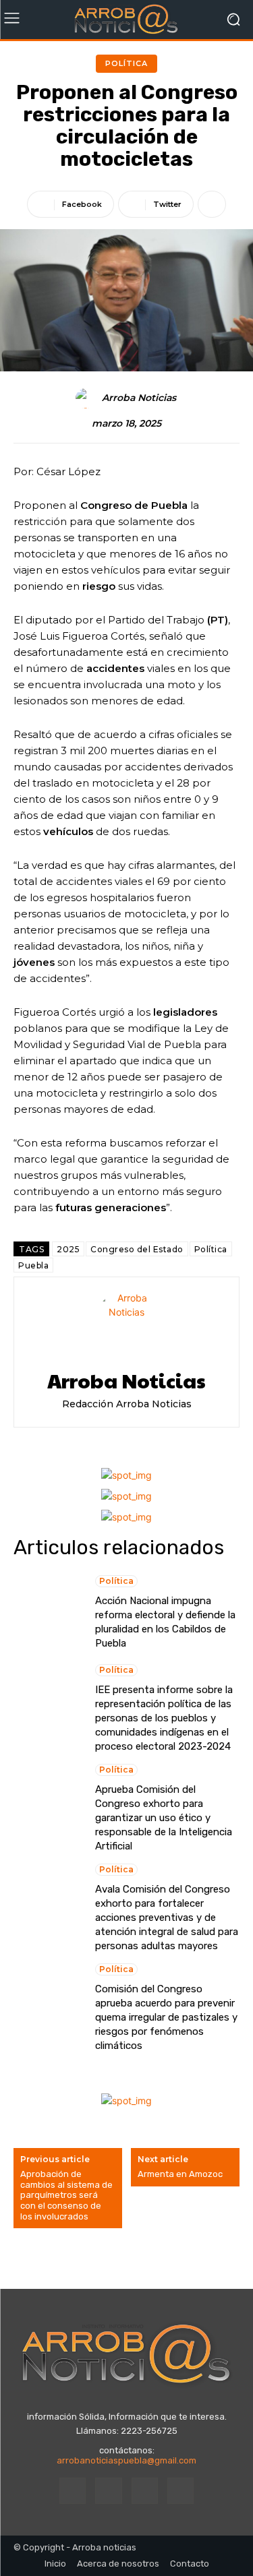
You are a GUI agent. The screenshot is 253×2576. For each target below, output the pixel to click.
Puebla (33, 1265)
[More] (212, 204)
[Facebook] (73, 2491)
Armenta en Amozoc (180, 2174)
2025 (68, 1249)
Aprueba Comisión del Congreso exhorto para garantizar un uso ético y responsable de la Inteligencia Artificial (164, 1818)
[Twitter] (145, 2491)
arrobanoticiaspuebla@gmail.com (126, 2460)
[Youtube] (180, 2491)
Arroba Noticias (139, 398)
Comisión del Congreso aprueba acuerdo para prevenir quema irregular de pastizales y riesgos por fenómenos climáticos (166, 2017)
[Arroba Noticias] (88, 398)
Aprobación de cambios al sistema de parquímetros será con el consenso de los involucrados (66, 2195)
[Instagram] (108, 2491)
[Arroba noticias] (126, 20)
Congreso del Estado (137, 1249)
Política (126, 63)
